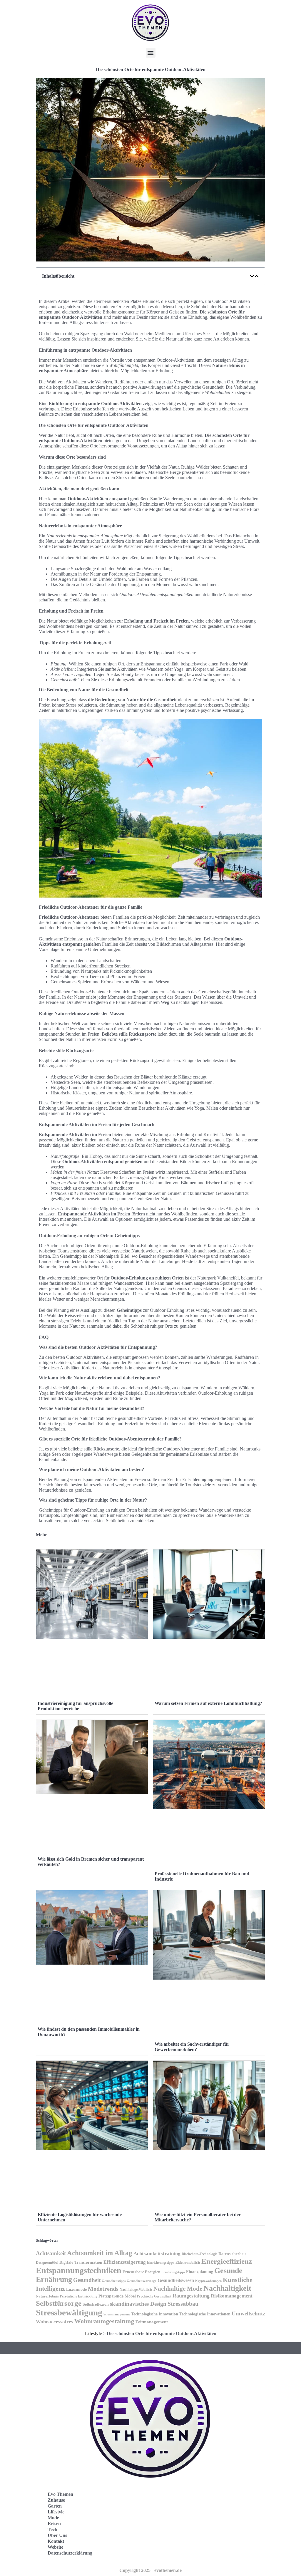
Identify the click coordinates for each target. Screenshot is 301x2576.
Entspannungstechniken (79, 2270)
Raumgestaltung (191, 2296)
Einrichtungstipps (161, 2263)
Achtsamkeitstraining (157, 2254)
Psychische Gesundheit (154, 2296)
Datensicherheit (232, 2254)
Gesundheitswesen (176, 2280)
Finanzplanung (200, 2272)
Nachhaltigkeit (227, 2288)
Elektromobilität (188, 2263)
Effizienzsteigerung (125, 2262)
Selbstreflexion (96, 2304)
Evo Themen (60, 2494)
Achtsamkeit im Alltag (100, 2253)
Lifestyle (93, 2333)
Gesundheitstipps (114, 2281)
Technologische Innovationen (205, 2314)
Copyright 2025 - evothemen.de (150, 2570)
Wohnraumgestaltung (104, 2321)
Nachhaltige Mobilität (136, 2290)
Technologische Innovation (155, 2314)
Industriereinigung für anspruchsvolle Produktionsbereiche (75, 1706)
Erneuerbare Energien (141, 2272)
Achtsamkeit (51, 2253)
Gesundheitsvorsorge (142, 2281)
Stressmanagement (117, 2314)
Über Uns (57, 2535)
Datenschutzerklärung (70, 2553)
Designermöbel (47, 2263)
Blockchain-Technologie (199, 2254)
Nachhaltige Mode (178, 2289)
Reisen (54, 2524)
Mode (53, 2518)
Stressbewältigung (69, 2312)
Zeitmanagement (152, 2322)
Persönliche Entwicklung (79, 2296)
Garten (55, 2506)
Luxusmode (76, 2289)
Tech (52, 2529)
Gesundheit (87, 2280)
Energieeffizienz (227, 2261)
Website (55, 2547)
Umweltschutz (248, 2313)
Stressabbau (183, 2304)
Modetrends (103, 2289)
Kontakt (56, 2541)
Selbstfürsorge (59, 2303)
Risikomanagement (232, 2296)
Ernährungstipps (173, 2272)
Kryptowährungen (208, 2281)
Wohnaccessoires (55, 2322)
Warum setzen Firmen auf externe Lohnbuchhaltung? (208, 1703)
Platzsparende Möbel (117, 2296)
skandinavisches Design (138, 2304)
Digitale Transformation (81, 2262)
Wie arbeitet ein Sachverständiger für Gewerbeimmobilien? (192, 2047)
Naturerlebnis (47, 2296)
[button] (151, 53)
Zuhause (56, 2500)
